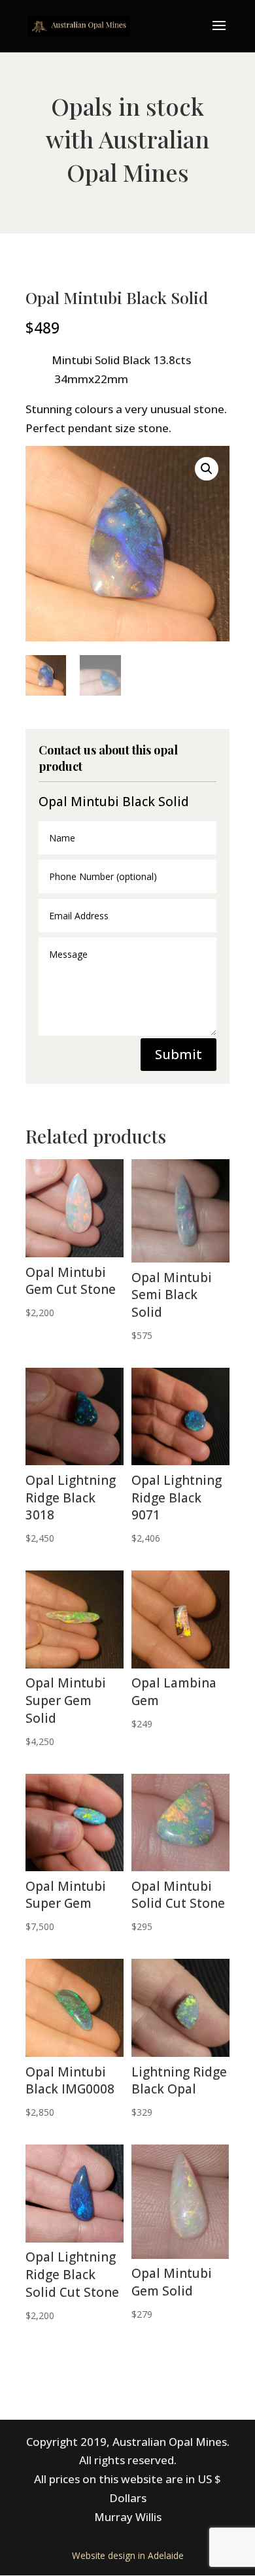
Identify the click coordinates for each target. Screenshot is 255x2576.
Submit (178, 1054)
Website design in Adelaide (128, 2555)
